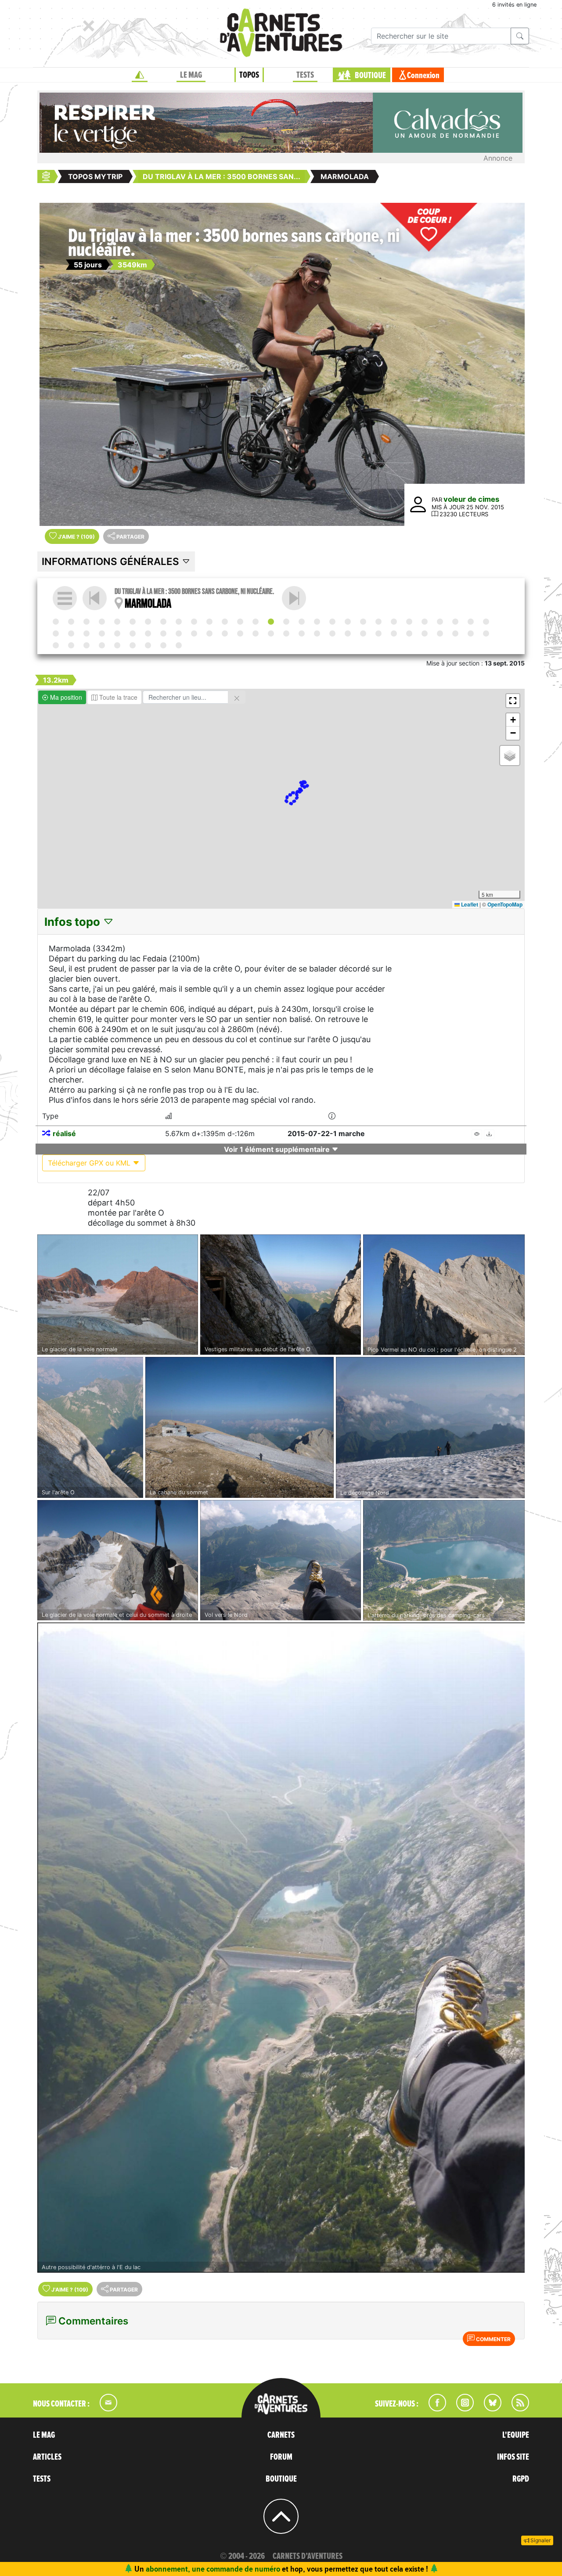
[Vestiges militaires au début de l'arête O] (281, 1295)
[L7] (294, 598)
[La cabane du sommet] (240, 1428)
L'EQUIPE (516, 2435)
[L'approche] (71, 622)
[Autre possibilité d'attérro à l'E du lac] (281, 1948)
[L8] (317, 622)
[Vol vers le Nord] (281, 1560)
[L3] (163, 622)
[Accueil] (140, 75)
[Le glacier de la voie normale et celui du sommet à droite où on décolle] (118, 1560)
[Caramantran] (256, 633)
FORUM (281, 2457)
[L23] (363, 633)
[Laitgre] (225, 633)
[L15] (117, 633)
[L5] (225, 622)
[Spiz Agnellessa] (209, 622)
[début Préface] (56, 622)
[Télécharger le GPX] (489, 1134)
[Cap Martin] (455, 633)
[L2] (133, 622)
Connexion (423, 76)
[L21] (302, 633)
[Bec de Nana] (102, 633)
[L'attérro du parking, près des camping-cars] (444, 1561)
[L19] (240, 633)
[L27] (56, 645)
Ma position (65, 697)
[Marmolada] (271, 622)
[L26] (471, 633)
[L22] (332, 633)
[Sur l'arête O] (90, 1428)
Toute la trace (117, 697)
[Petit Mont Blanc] (194, 633)
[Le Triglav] (86, 622)
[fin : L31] (179, 645)
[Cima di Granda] (394, 622)
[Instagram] (461, 2409)
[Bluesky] (488, 2409)
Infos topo (74, 922)
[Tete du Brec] (378, 633)
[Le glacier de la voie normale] (118, 1295)
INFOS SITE (513, 2457)
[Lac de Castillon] (102, 645)
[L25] (425, 633)
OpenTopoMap (505, 904)
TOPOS (249, 75)
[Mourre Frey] (71, 645)
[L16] (148, 633)
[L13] (56, 633)
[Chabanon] (163, 645)
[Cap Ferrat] (486, 633)
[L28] (86, 645)
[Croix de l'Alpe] (317, 633)
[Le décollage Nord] (430, 1428)
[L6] (256, 622)
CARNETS (281, 2435)
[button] (513, 701)
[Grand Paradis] (163, 633)
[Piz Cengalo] (363, 622)
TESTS (305, 75)
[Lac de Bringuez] (486, 622)
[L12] (471, 622)
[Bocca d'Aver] (133, 633)
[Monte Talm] (148, 622)
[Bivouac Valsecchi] (378, 622)
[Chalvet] (133, 645)
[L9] (348, 622)
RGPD (521, 2479)
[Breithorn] (71, 633)
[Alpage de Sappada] (179, 622)
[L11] (440, 622)
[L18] (209, 633)
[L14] (86, 633)
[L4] (194, 622)
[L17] (179, 633)
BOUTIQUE (370, 76)
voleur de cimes (471, 499)
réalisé (64, 1133)
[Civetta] (240, 622)
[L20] (271, 633)
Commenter (493, 2339)
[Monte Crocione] (425, 622)
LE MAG (191, 75)
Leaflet (469, 904)
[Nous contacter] (104, 2409)
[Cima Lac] (332, 622)
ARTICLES (47, 2457)
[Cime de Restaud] (440, 633)
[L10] (409, 622)
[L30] (148, 645)
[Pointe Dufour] (455, 622)
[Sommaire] (65, 598)
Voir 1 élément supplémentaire (278, 1149)
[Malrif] (286, 633)
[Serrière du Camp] (348, 633)
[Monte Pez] (302, 622)
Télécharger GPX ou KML (90, 1163)
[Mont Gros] (409, 633)
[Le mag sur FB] (434, 2409)
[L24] (394, 633)
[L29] (117, 645)
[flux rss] (516, 2409)
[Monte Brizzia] (117, 622)
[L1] (102, 622)
